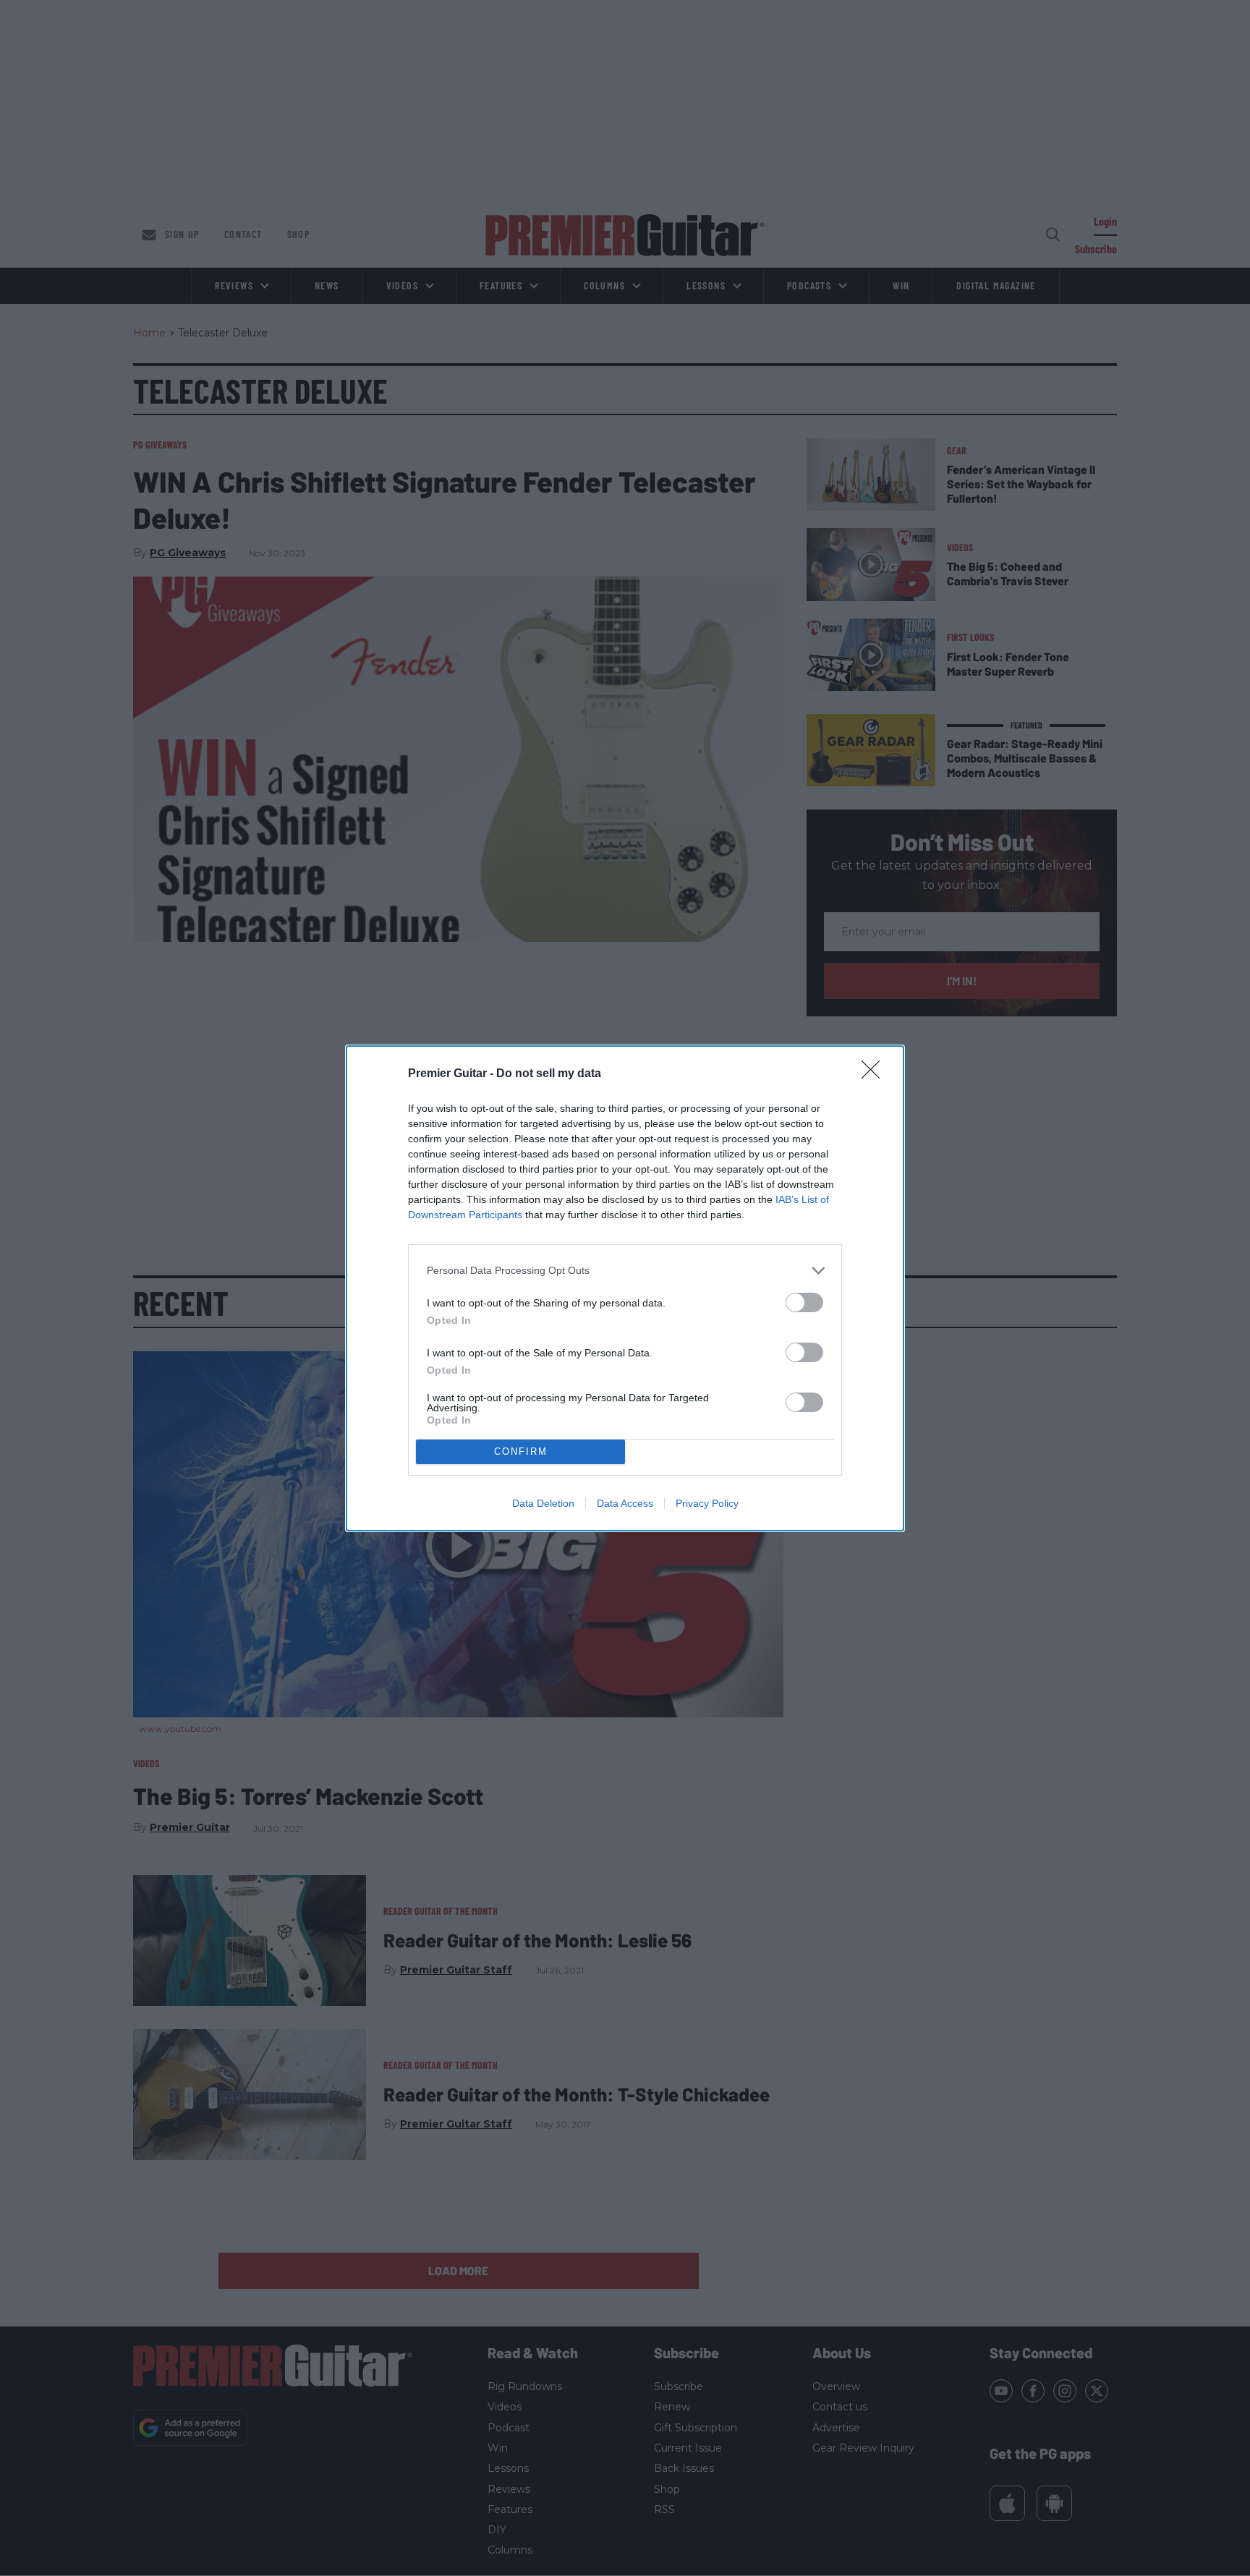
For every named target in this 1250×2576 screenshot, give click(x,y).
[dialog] (625, 1288)
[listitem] (625, 1271)
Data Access (625, 1503)
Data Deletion (543, 1503)
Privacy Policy (707, 1503)
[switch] (804, 1302)
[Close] (875, 1074)
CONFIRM (521, 1451)
